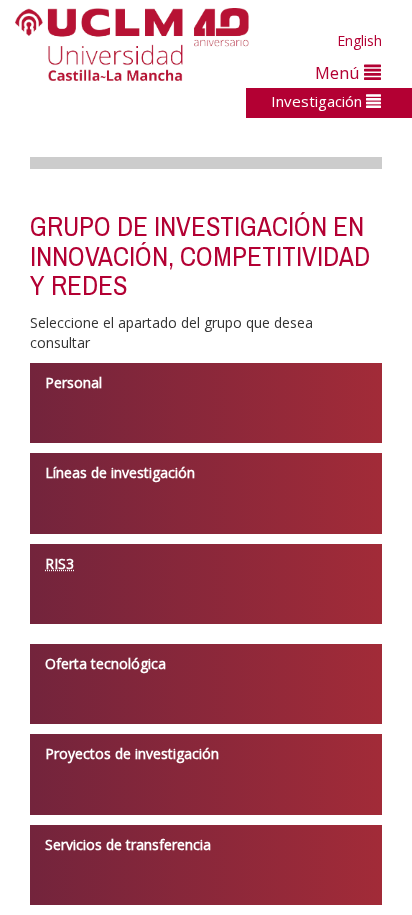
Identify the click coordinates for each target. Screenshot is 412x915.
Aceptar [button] (247, 800)
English (359, 40)
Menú (339, 72)
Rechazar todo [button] (247, 833)
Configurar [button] (247, 867)
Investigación (318, 101)
